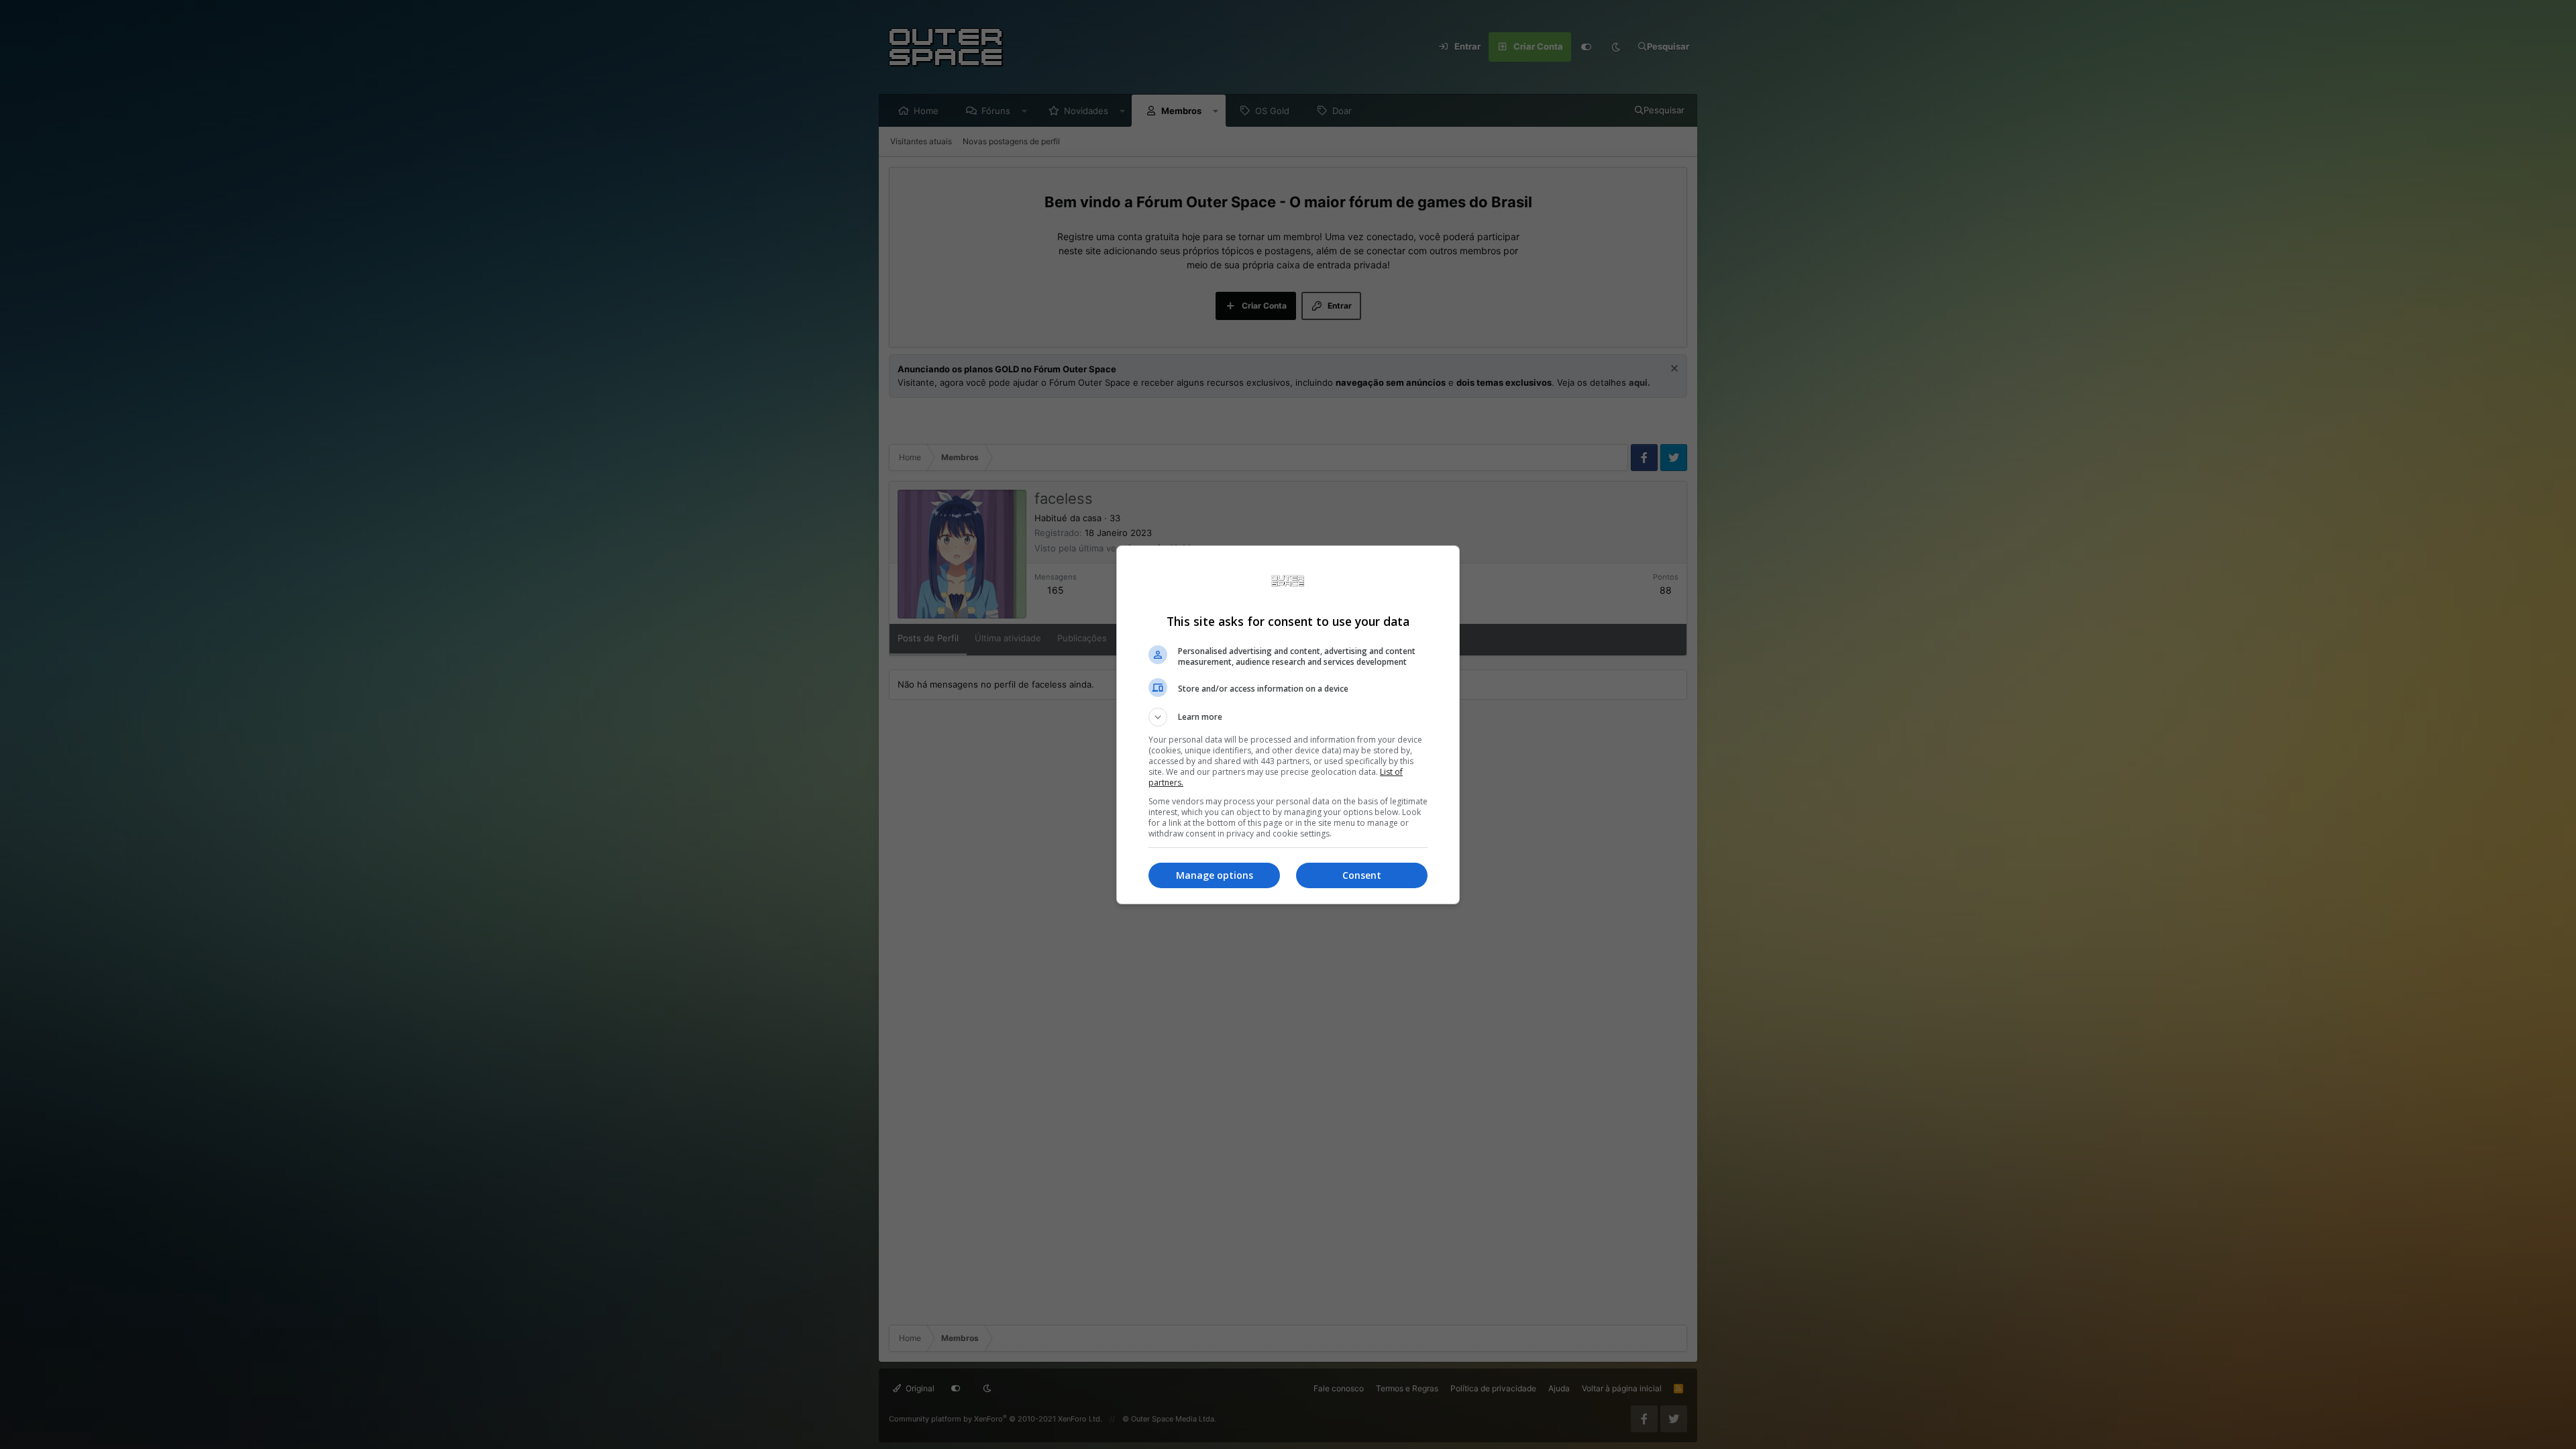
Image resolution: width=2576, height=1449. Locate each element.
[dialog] (1288, 725)
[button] (1288, 717)
